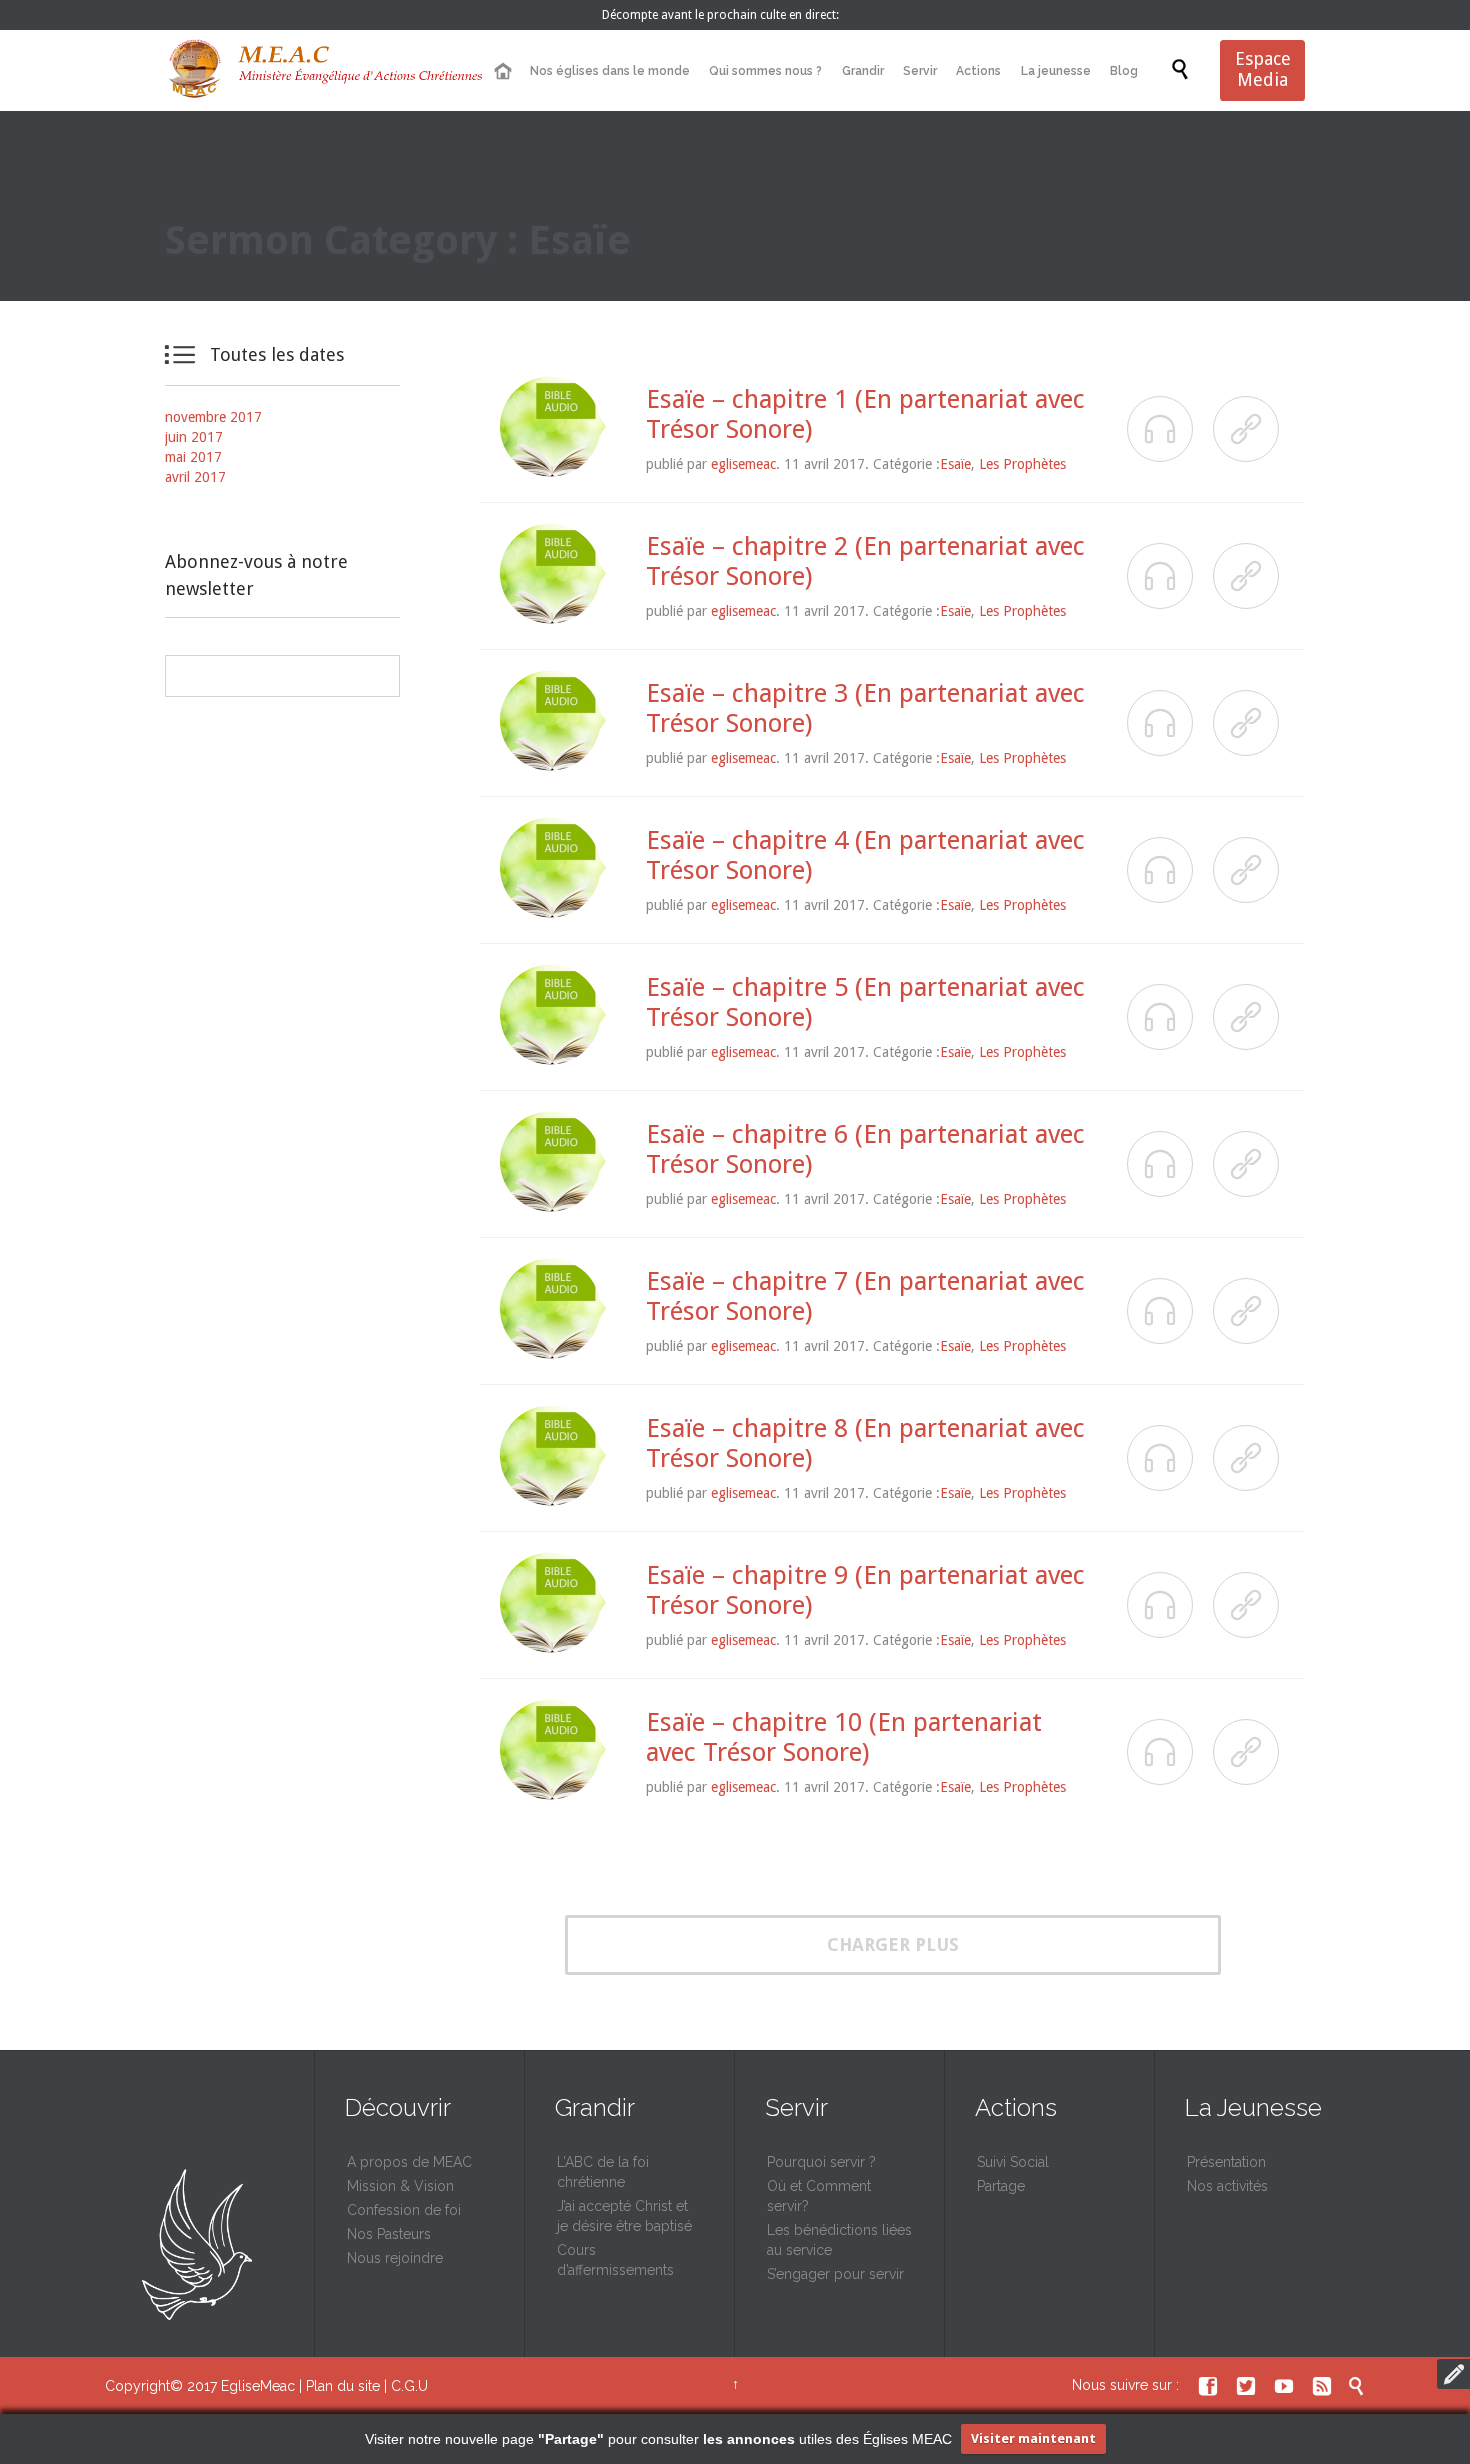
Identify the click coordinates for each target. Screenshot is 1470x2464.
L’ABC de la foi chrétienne (603, 2172)
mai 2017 (193, 457)
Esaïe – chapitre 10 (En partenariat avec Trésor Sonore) (844, 1737)
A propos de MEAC (409, 2162)
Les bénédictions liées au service (839, 2240)
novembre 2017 (213, 417)
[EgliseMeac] (325, 70)
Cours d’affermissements (615, 2260)
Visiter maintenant (1033, 2438)
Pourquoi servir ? (821, 2162)
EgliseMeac (258, 2386)
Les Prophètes (1022, 464)
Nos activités (1227, 2186)
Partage (1001, 2186)
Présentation (1226, 2162)
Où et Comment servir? (819, 2196)
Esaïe (955, 464)
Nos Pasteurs (389, 2234)
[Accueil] (502, 71)
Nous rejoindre (395, 2258)
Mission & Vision (400, 2186)
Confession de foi (404, 2210)
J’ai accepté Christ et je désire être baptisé (624, 2216)
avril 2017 (195, 477)
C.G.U (409, 2386)
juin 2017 (194, 437)
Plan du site (343, 2386)
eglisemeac (743, 464)
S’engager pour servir (835, 2274)
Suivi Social (1013, 2162)
